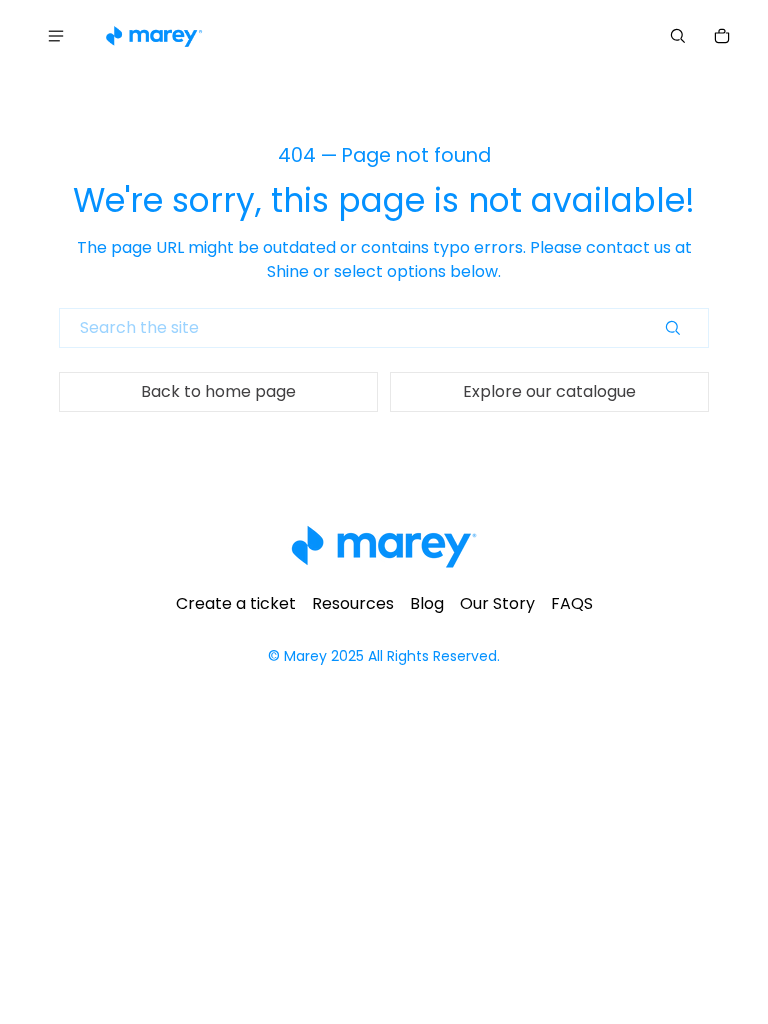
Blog (427, 603)
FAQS (572, 603)
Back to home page (218, 391)
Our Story (497, 603)
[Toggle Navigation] (56, 36)
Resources (353, 603)
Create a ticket (236, 603)
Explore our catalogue (549, 391)
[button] (678, 36)
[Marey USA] (154, 36)
